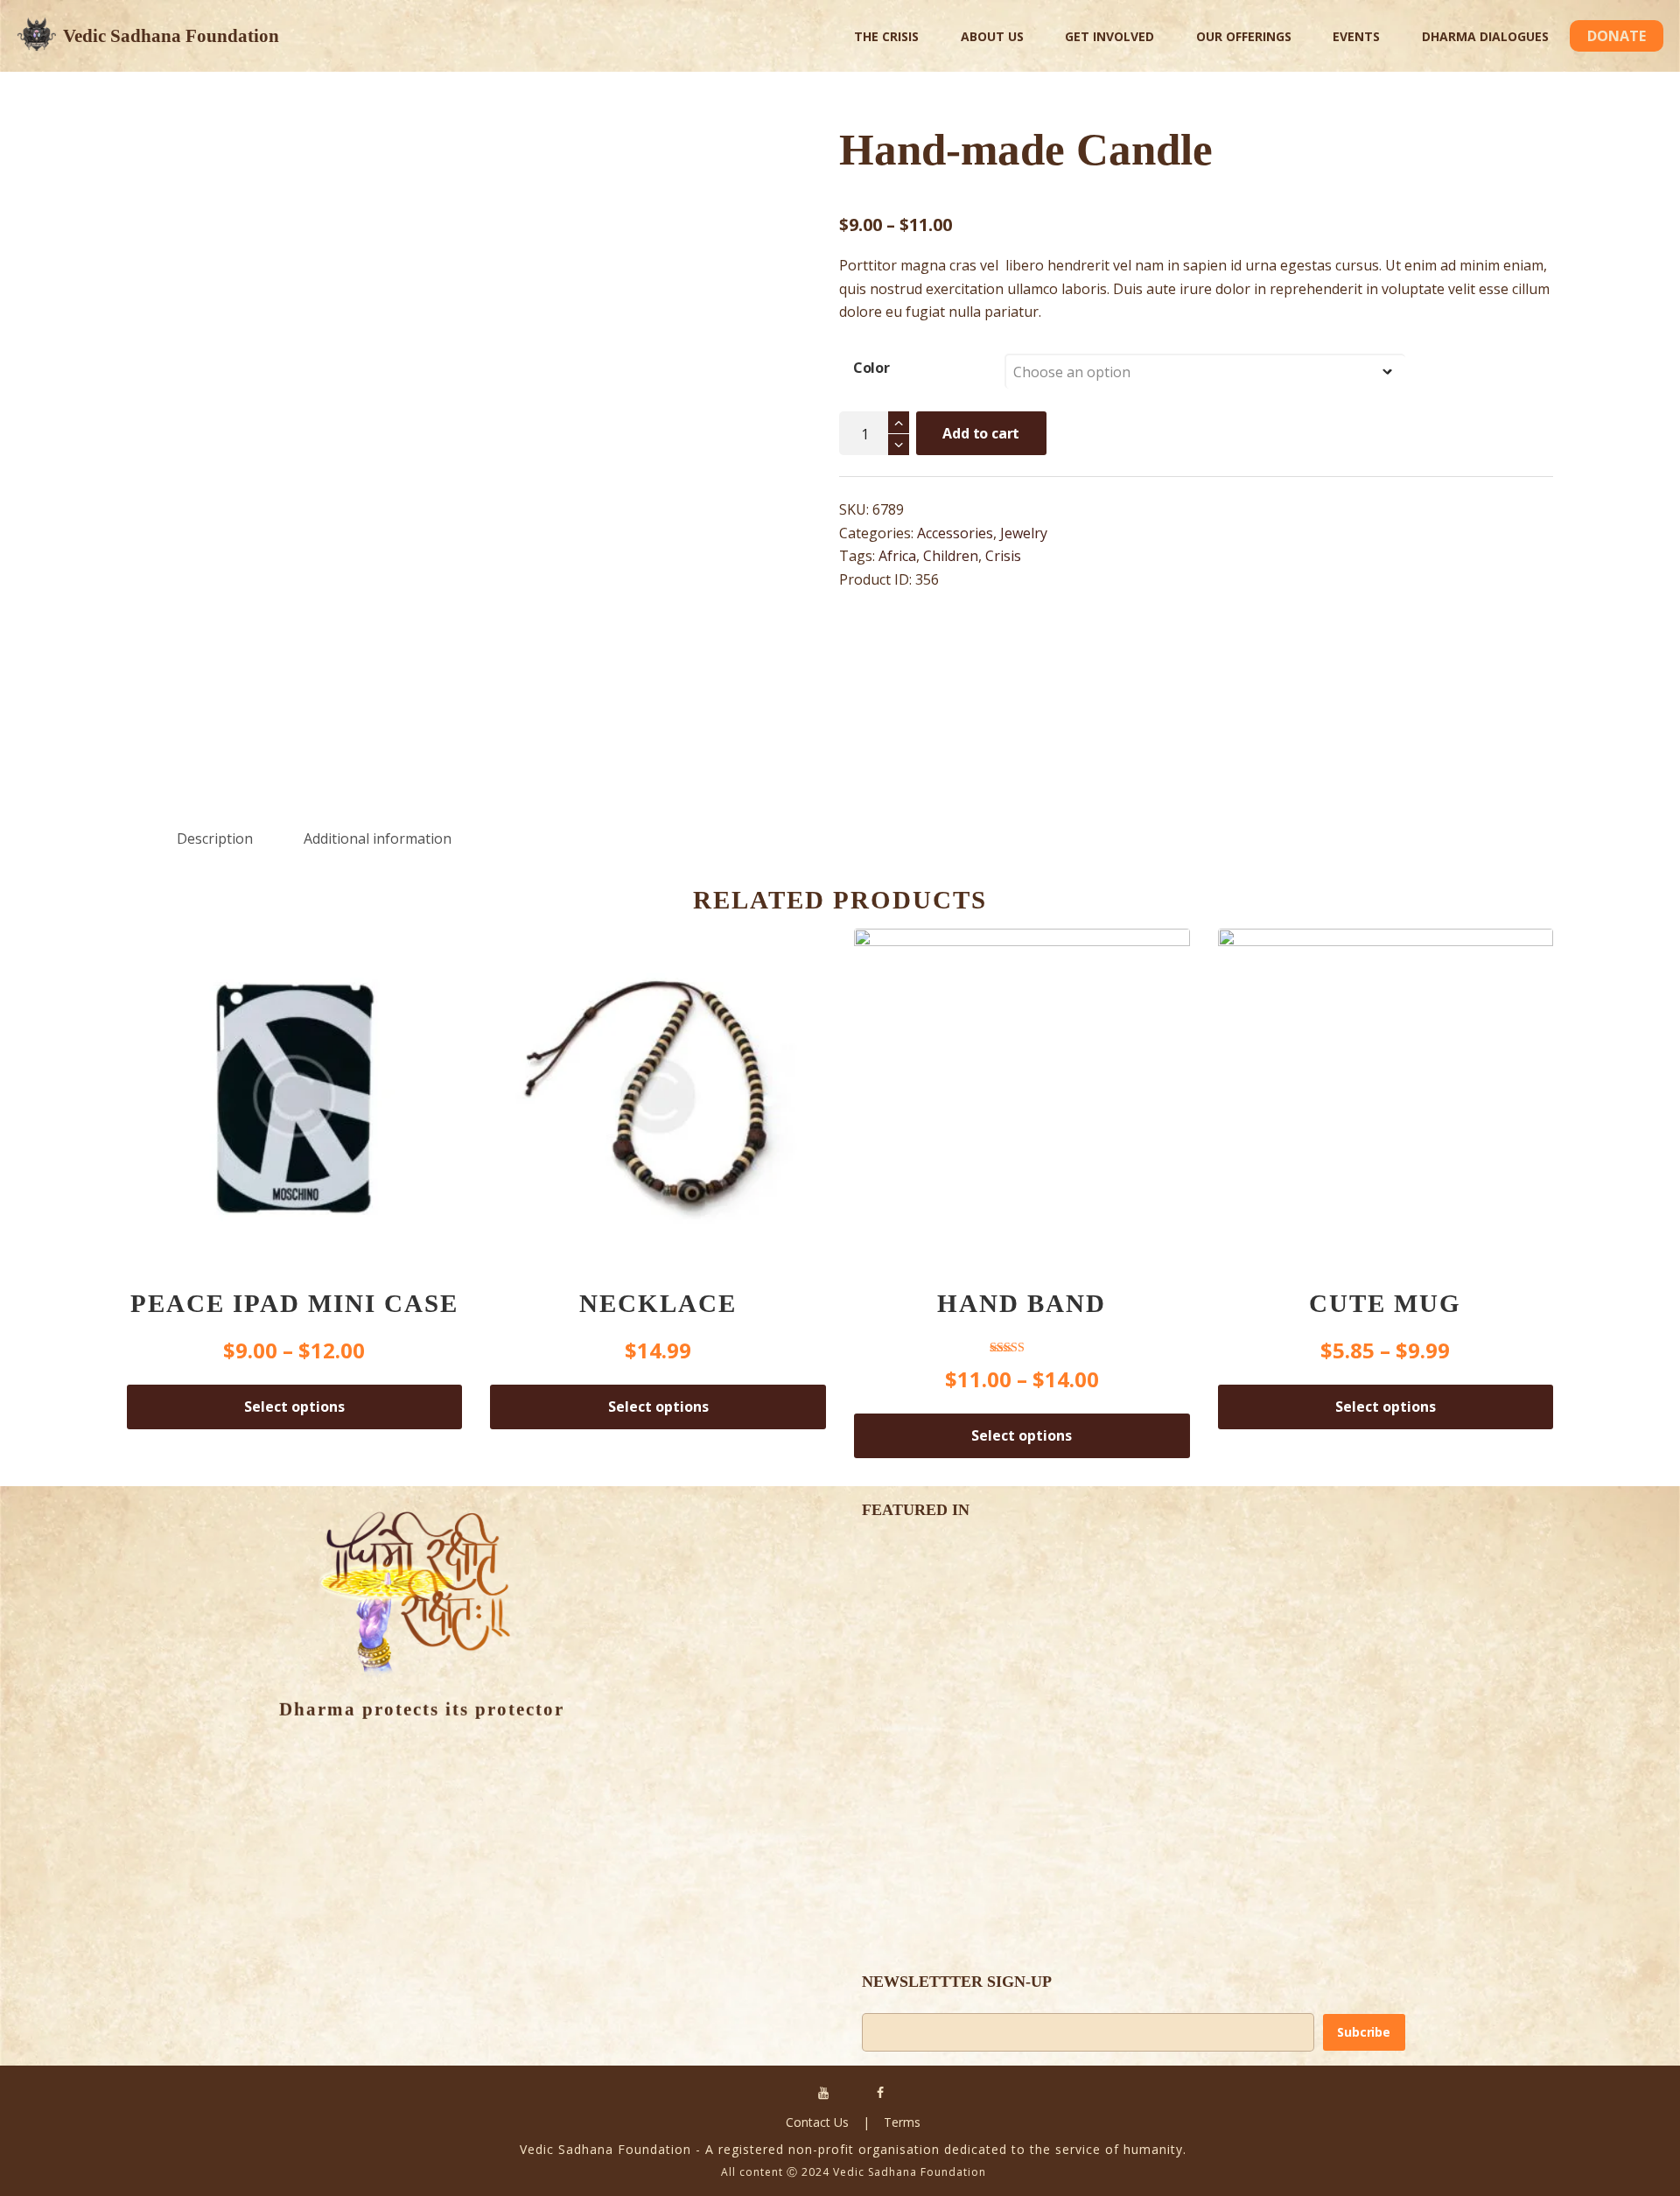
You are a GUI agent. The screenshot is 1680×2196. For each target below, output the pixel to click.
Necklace (658, 1303)
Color (871, 368)
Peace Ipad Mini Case (294, 1303)
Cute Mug (1385, 1303)
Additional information (378, 838)
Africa (897, 556)
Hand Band (1022, 1303)
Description (215, 838)
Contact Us (817, 2122)
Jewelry (1024, 533)
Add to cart (981, 433)
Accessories (955, 533)
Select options (294, 1407)
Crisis (1003, 556)
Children (951, 556)
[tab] (215, 839)
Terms (902, 2122)
